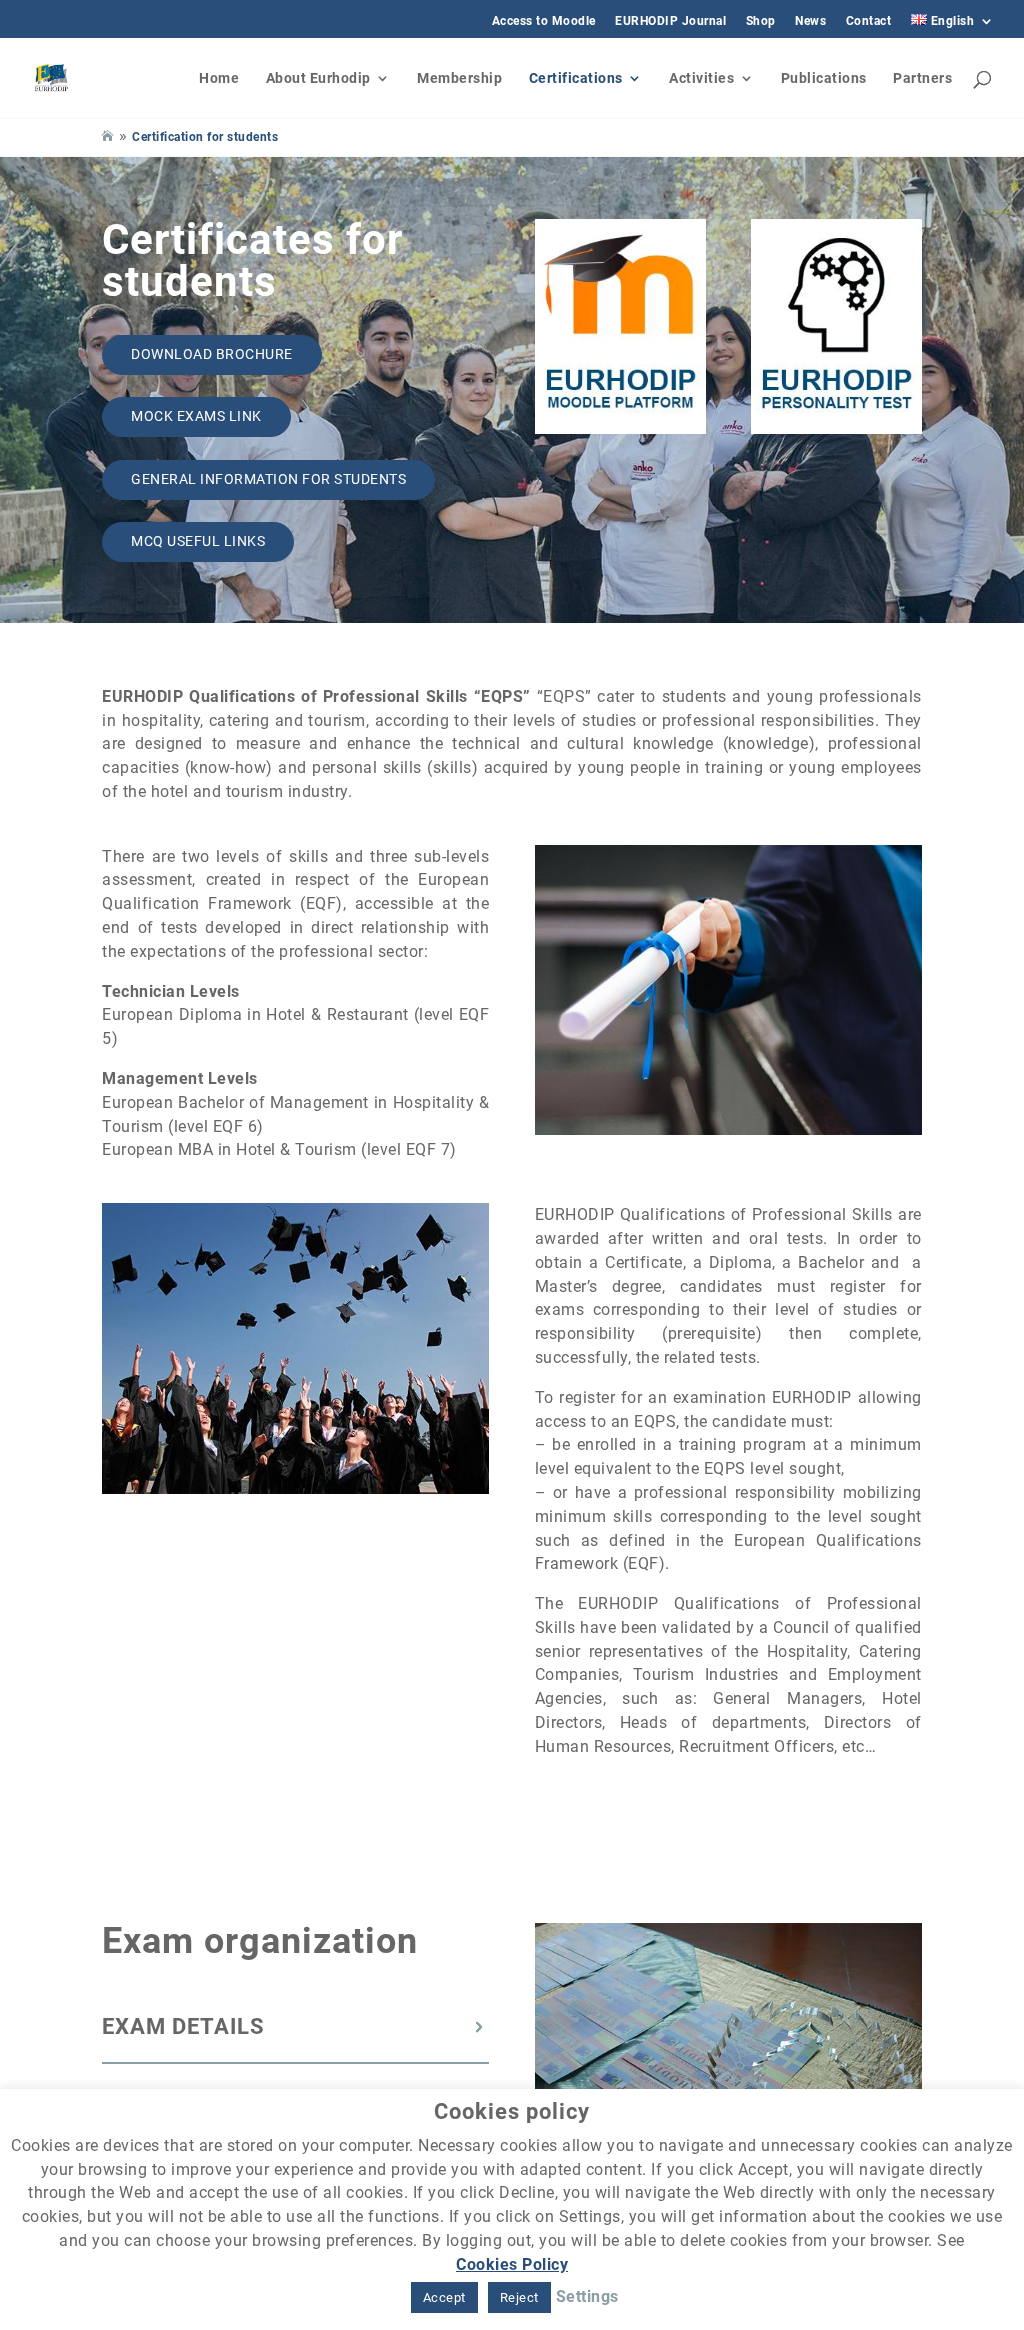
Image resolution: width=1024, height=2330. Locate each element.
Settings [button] (587, 2296)
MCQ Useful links (198, 541)
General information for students (268, 479)
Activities (701, 78)
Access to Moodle (544, 21)
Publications (824, 78)
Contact (869, 21)
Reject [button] (519, 2297)
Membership (459, 78)
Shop (761, 21)
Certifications (576, 78)
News (810, 21)
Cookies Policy (512, 2264)
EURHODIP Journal (670, 21)
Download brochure (212, 354)
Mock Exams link (196, 416)
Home (219, 78)
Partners (922, 78)
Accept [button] (444, 2297)
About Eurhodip (318, 78)
